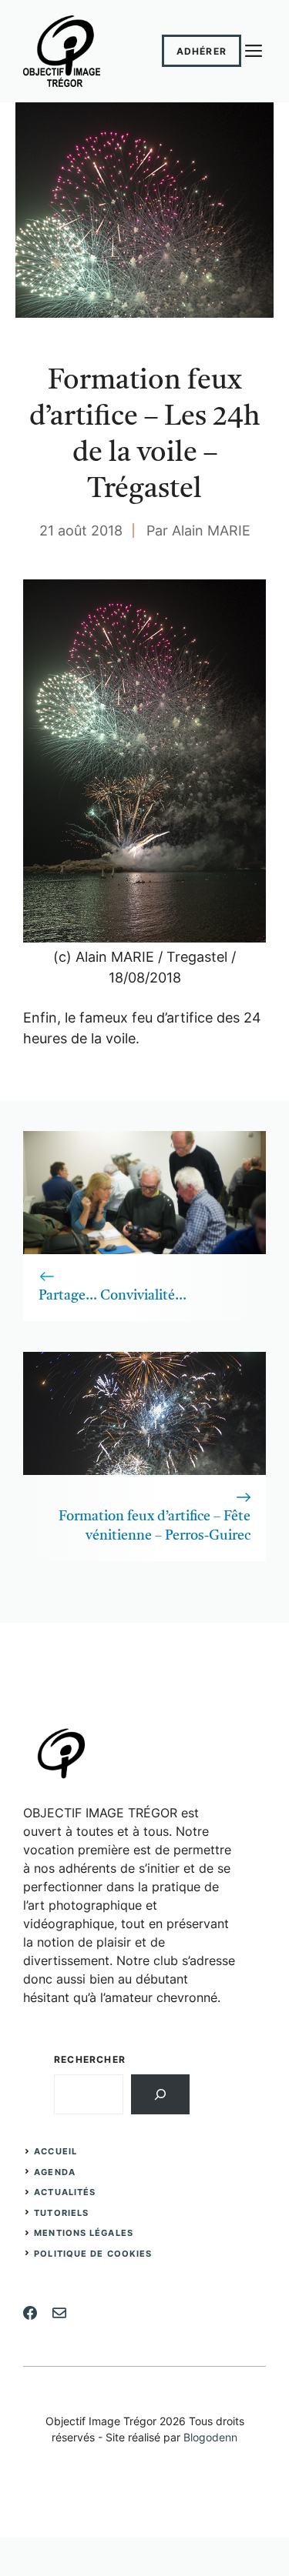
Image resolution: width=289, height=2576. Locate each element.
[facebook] (30, 2313)
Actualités (65, 2192)
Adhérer (202, 51)
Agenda (55, 2172)
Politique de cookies (93, 2254)
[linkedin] (59, 2313)
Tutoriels (61, 2213)
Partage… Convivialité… (113, 1296)
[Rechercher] (160, 2094)
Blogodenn (210, 2437)
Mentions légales (84, 2233)
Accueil (55, 2151)
